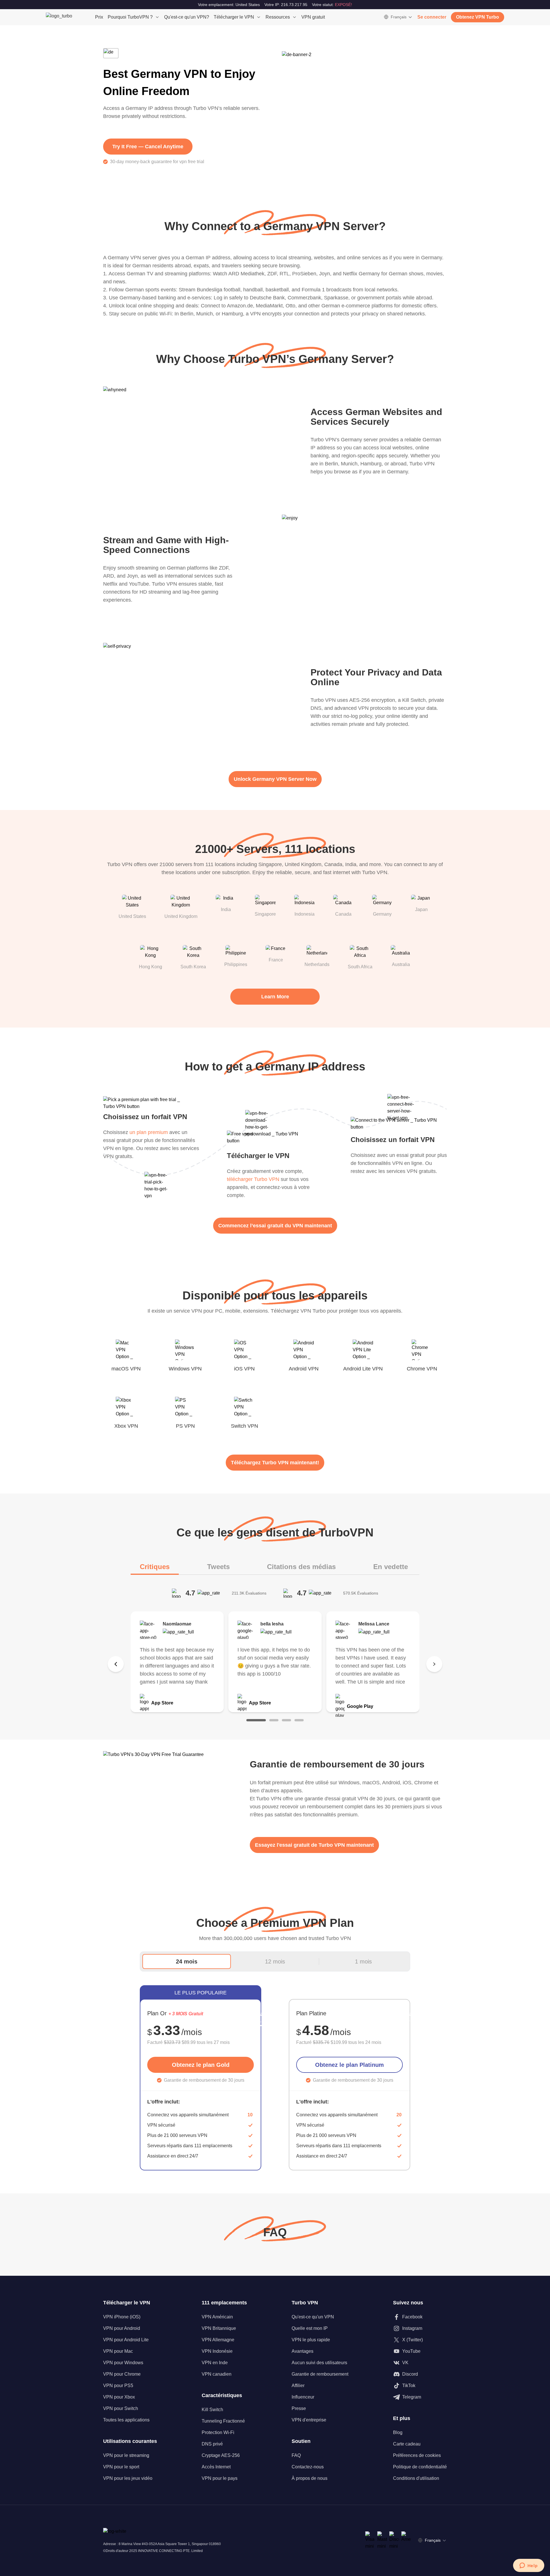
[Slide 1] (256, 1720)
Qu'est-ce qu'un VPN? (187, 17)
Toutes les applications (126, 2420)
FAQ (296, 2455)
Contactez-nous (308, 2467)
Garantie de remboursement (320, 2374)
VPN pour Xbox (119, 2397)
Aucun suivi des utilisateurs (319, 2363)
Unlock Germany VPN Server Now (275, 779)
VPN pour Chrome (122, 2374)
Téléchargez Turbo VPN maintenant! (275, 1463)
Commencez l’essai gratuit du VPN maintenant (275, 1226)
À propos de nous (310, 2478)
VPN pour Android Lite (126, 2340)
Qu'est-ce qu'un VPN (313, 2317)
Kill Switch (212, 2410)
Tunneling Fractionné (223, 2421)
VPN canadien (217, 2374)
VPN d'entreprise (309, 2420)
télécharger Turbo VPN (253, 1179)
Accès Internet (216, 2467)
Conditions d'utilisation (416, 2478)
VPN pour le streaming (126, 2455)
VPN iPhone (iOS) (122, 2317)
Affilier (298, 2386)
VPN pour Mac (118, 2351)
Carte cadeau (407, 2444)
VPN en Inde (215, 2363)
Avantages (302, 2351)
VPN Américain (217, 2317)
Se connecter (432, 17)
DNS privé (212, 2444)
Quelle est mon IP (310, 2328)
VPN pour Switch (121, 2408)
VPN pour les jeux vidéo (128, 2478)
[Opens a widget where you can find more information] (529, 2566)
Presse (299, 2408)
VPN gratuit (313, 17)
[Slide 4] (299, 1720)
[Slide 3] (286, 1720)
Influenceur (303, 2397)
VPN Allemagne (218, 2340)
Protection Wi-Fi (218, 2432)
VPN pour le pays (220, 2478)
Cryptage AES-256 (221, 2455)
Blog (398, 2432)
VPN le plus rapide (311, 2340)
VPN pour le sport (121, 2467)
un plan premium (149, 1132)
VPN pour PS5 (118, 2386)
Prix (99, 17)
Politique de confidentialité (420, 2467)
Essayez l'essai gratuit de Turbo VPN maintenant (314, 1845)
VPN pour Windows (123, 2363)
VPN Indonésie (217, 2351)
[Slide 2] (274, 1720)
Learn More (275, 997)
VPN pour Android (122, 2328)
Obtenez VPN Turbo (478, 17)
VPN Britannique (219, 2328)
